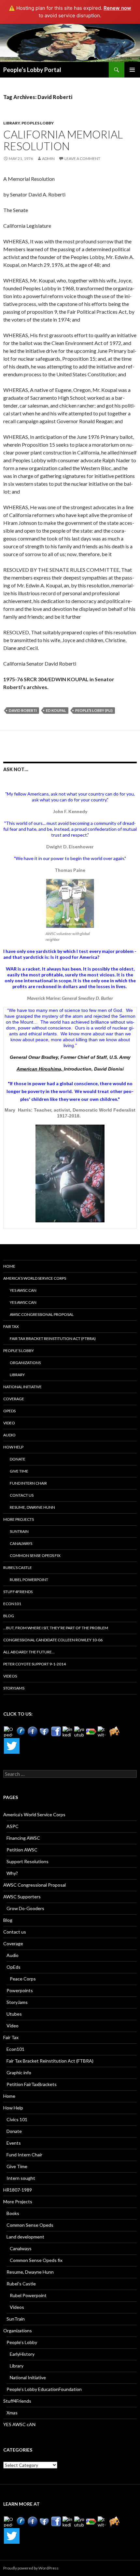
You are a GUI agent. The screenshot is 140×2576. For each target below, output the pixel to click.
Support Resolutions (28, 1861)
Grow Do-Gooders (25, 1908)
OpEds (9, 1411)
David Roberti (23, 710)
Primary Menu (132, 70)
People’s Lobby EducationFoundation (44, 2389)
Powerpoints (20, 1990)
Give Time (19, 1471)
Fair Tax (11, 1326)
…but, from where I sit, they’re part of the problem (56, 1628)
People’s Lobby (19, 1351)
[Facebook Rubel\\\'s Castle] (44, 1732)
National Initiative (22, 1387)
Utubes (14, 2014)
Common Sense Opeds (30, 2225)
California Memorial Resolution (63, 140)
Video (9, 1423)
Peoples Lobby (38, 123)
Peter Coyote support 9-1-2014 (35, 1664)
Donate (18, 1459)
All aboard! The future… (29, 1652)
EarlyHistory (22, 2354)
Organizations (25, 1363)
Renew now (117, 8)
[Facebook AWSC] (21, 1732)
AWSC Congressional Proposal (42, 1314)
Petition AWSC (22, 1850)
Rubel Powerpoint (29, 1580)
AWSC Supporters (22, 1897)
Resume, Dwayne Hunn (32, 1507)
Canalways (21, 1543)
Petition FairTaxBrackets (32, 2084)
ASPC (13, 1826)
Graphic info (19, 2072)
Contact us (22, 1495)
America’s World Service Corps (35, 1278)
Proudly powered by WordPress (31, 2568)
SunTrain (19, 1531)
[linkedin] (68, 1732)
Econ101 (12, 1604)
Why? (12, 1873)
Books (13, 2213)
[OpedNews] (9, 1732)
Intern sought (21, 2178)
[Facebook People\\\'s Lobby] (33, 1732)
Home (9, 1266)
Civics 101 (17, 2119)
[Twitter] (12, 1746)
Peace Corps (23, 1979)
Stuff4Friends (18, 1592)
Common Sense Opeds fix (35, 1555)
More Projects (19, 1519)
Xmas (12, 2413)
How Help (13, 1447)
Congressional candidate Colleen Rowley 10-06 (53, 1640)
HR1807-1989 (18, 2190)
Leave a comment (82, 158)
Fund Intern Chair (28, 1483)
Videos (10, 1676)
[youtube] (79, 1732)
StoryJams (14, 1688)
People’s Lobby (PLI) (94, 710)
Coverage (14, 1399)
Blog (9, 1616)
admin (48, 158)
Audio (9, 1435)
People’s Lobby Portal (32, 70)
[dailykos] (115, 1732)
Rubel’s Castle (18, 1568)
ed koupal (56, 710)
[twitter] (103, 1732)
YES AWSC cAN (23, 1290)
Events (14, 2143)
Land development (25, 2237)
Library (12, 123)
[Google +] (91, 1732)
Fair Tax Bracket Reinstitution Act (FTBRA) (53, 1338)
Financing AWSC (23, 1838)
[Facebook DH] (56, 1732)
